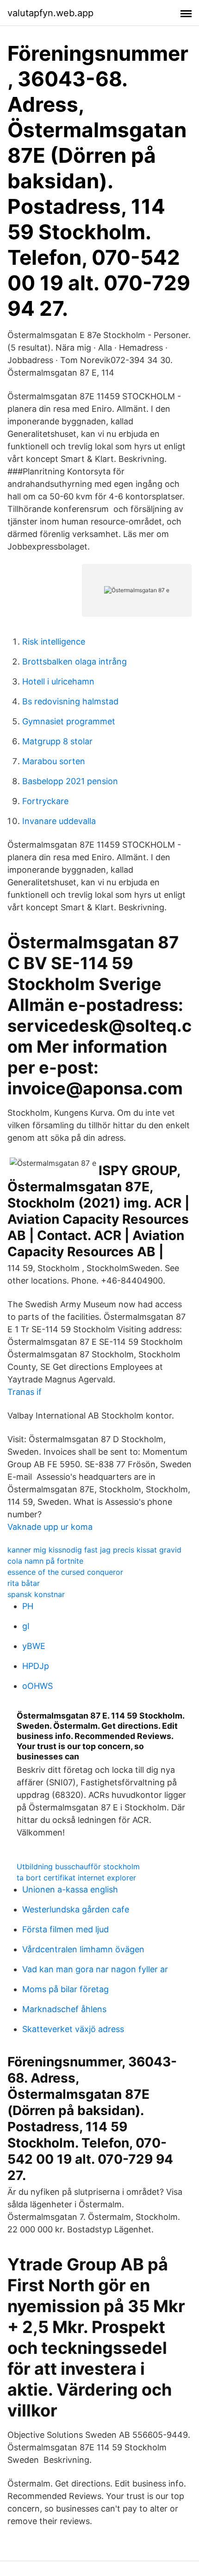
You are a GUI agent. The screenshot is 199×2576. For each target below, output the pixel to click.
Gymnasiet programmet (69, 721)
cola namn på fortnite (45, 1561)
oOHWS (37, 1686)
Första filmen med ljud (65, 1929)
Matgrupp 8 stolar (57, 741)
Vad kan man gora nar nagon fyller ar (95, 1969)
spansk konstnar (36, 1594)
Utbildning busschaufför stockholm (78, 1866)
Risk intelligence (54, 642)
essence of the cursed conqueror (65, 1572)
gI (26, 1626)
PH (28, 1606)
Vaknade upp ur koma (50, 1527)
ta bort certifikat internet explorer (76, 1878)
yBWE (34, 1646)
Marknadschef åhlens (64, 2009)
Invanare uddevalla (59, 821)
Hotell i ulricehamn (58, 681)
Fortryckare (45, 801)
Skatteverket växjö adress (73, 2029)
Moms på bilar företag (65, 1989)
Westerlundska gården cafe (76, 1909)
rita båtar (24, 1583)
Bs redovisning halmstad (70, 701)
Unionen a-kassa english (70, 1889)
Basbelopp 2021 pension (70, 781)
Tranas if (25, 1392)
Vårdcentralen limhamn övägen (83, 1949)
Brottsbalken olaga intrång (75, 662)
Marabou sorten (54, 761)
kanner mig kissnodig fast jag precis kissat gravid (94, 1550)
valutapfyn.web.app (50, 13)
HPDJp (36, 1666)
